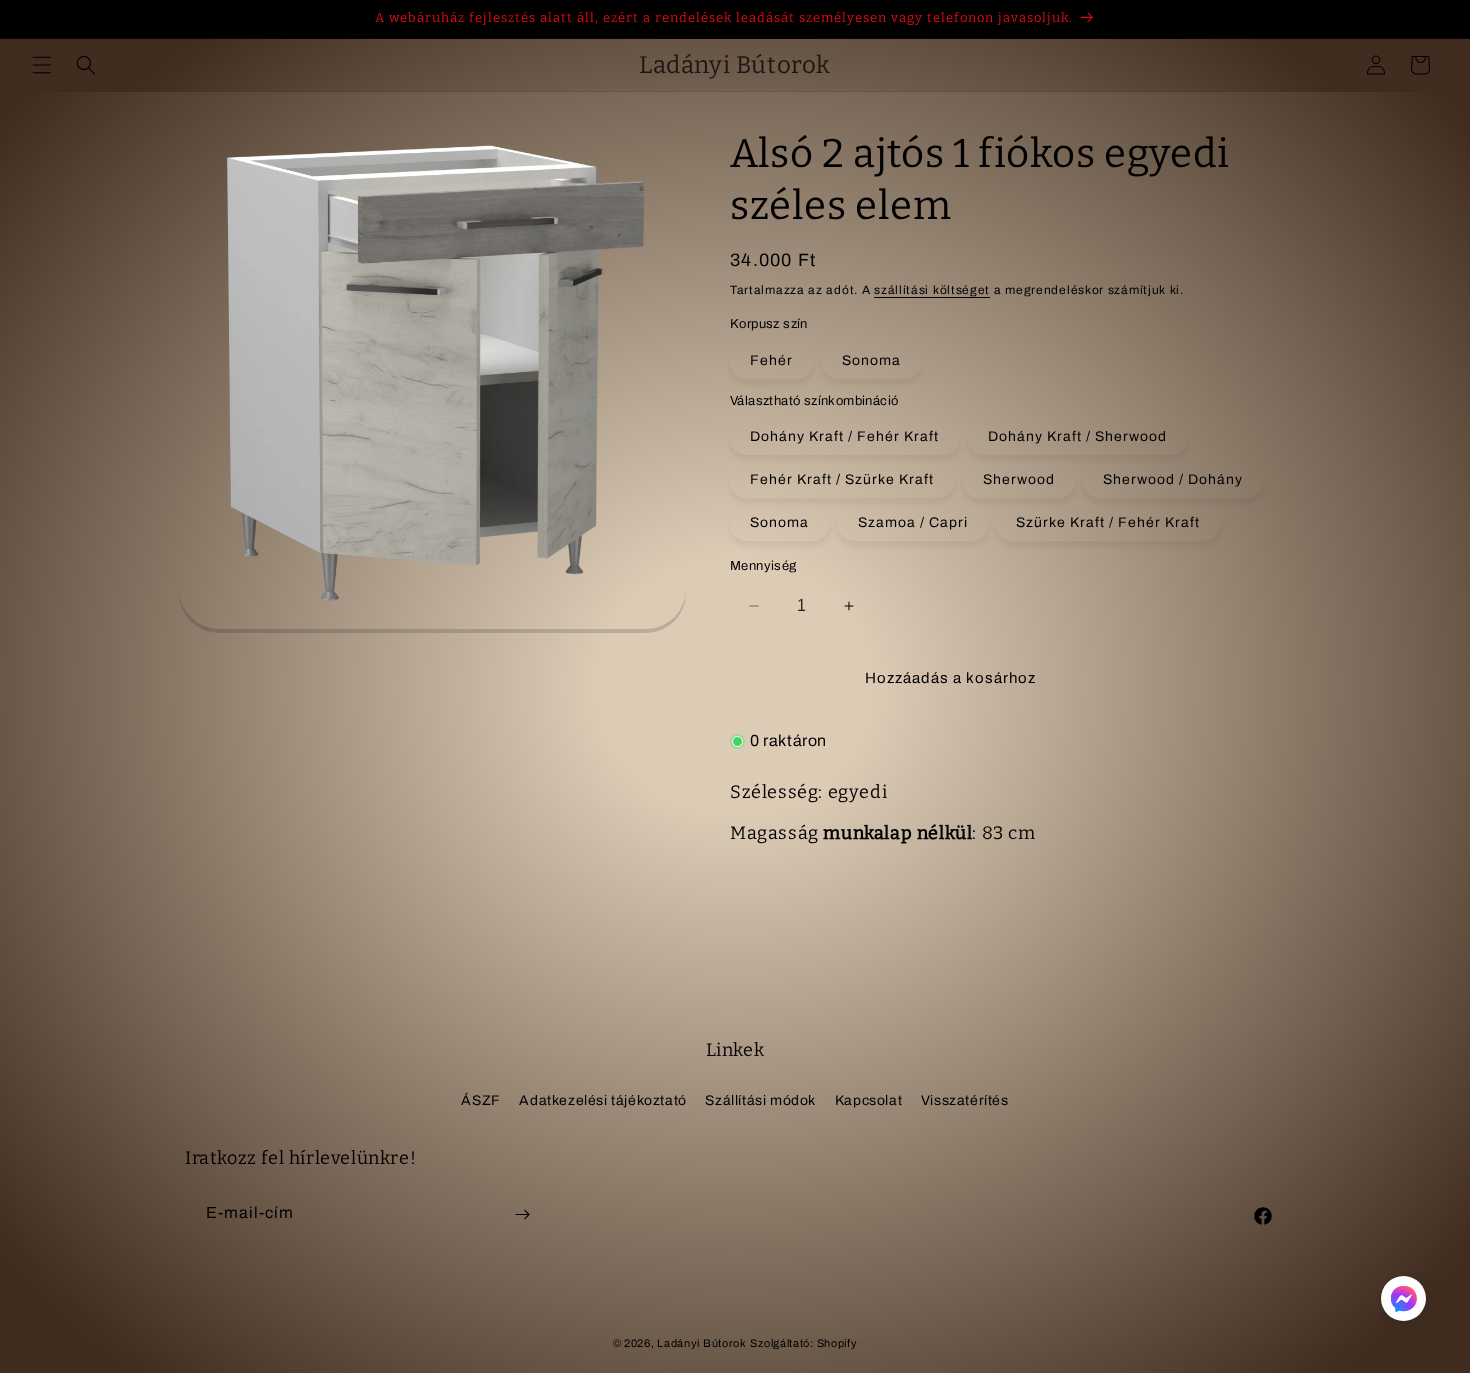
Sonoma (871, 360)
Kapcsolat (868, 1099)
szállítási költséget (932, 290)
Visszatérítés (965, 1099)
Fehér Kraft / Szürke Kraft (842, 479)
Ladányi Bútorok (702, 1343)
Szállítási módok (760, 1099)
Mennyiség (763, 566)
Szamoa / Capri (913, 522)
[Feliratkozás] (522, 1214)
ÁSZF (480, 1099)
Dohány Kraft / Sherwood (1077, 436)
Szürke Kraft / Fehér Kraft (1108, 522)
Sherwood (1019, 479)
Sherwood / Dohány (1173, 479)
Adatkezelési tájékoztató (602, 1099)
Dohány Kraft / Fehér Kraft (844, 436)
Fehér (771, 360)
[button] (42, 65)
